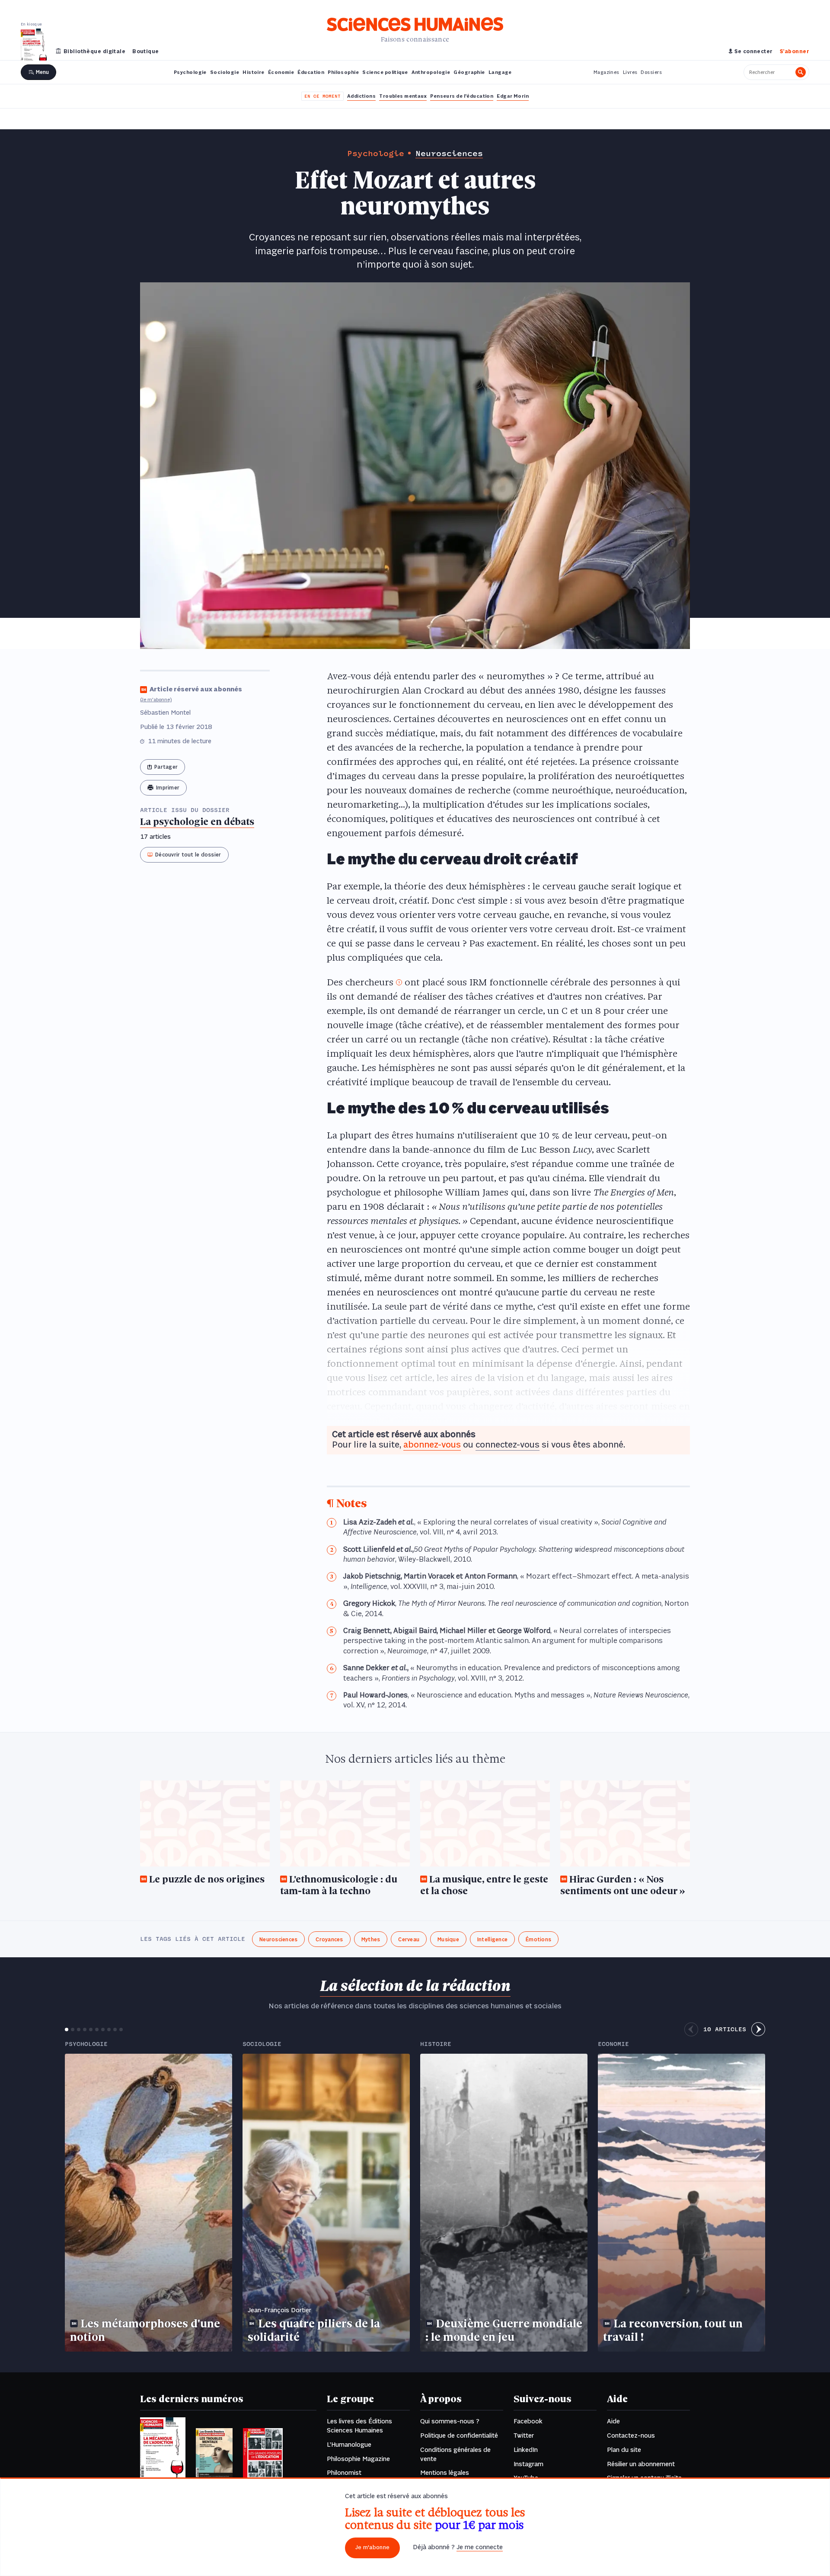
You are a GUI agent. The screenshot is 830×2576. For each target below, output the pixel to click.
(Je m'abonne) (156, 700)
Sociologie (225, 73)
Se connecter (753, 52)
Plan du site (624, 2450)
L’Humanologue (349, 2445)
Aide (613, 2422)
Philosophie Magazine (358, 2459)
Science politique (385, 73)
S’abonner (795, 52)
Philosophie (343, 73)
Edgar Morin (513, 96)
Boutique (146, 52)
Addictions (361, 96)
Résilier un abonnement (641, 2464)
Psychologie (190, 73)
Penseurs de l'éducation (462, 96)
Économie (281, 73)
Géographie (469, 73)
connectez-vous (508, 1445)
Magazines (607, 73)
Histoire (254, 73)
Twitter (524, 2436)
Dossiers (651, 73)
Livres (630, 73)
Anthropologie (431, 73)
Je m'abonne (372, 2548)
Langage (500, 73)
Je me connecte (480, 2547)
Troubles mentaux (403, 96)
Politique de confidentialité (459, 2436)
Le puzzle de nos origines (207, 1880)
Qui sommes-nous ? (450, 2422)
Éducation (311, 73)
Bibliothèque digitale (94, 52)
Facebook (528, 2422)
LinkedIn (526, 2450)
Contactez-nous (631, 2436)
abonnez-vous (432, 1445)
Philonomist (344, 2473)
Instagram (528, 2464)
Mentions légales (445, 2473)
